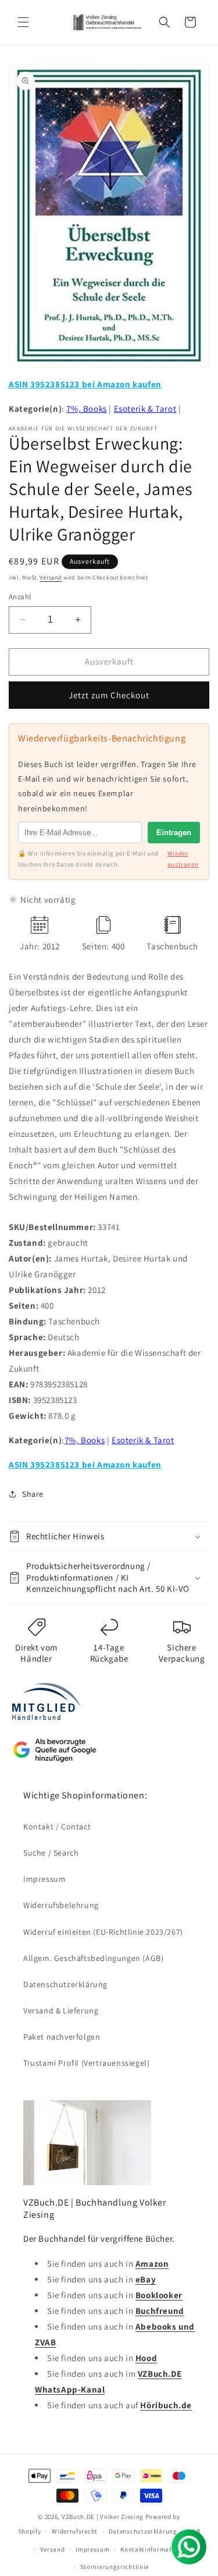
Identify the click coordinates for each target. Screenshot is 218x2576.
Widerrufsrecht (75, 2531)
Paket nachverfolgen (62, 2037)
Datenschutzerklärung (65, 1984)
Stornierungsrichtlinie (115, 2567)
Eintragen (174, 833)
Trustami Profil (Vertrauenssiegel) (86, 2063)
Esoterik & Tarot (145, 409)
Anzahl (20, 597)
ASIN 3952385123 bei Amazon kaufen (85, 384)
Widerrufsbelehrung (61, 1905)
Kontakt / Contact (57, 1826)
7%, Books (86, 409)
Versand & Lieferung (61, 2010)
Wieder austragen (183, 859)
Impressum (44, 1879)
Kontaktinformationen (155, 2549)
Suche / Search (51, 1853)
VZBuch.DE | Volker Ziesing (103, 2517)
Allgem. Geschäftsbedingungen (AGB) (93, 1958)
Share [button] (33, 1494)
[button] (23, 22)
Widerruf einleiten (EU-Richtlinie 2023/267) (103, 1932)
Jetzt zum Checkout (109, 695)
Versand (51, 577)
